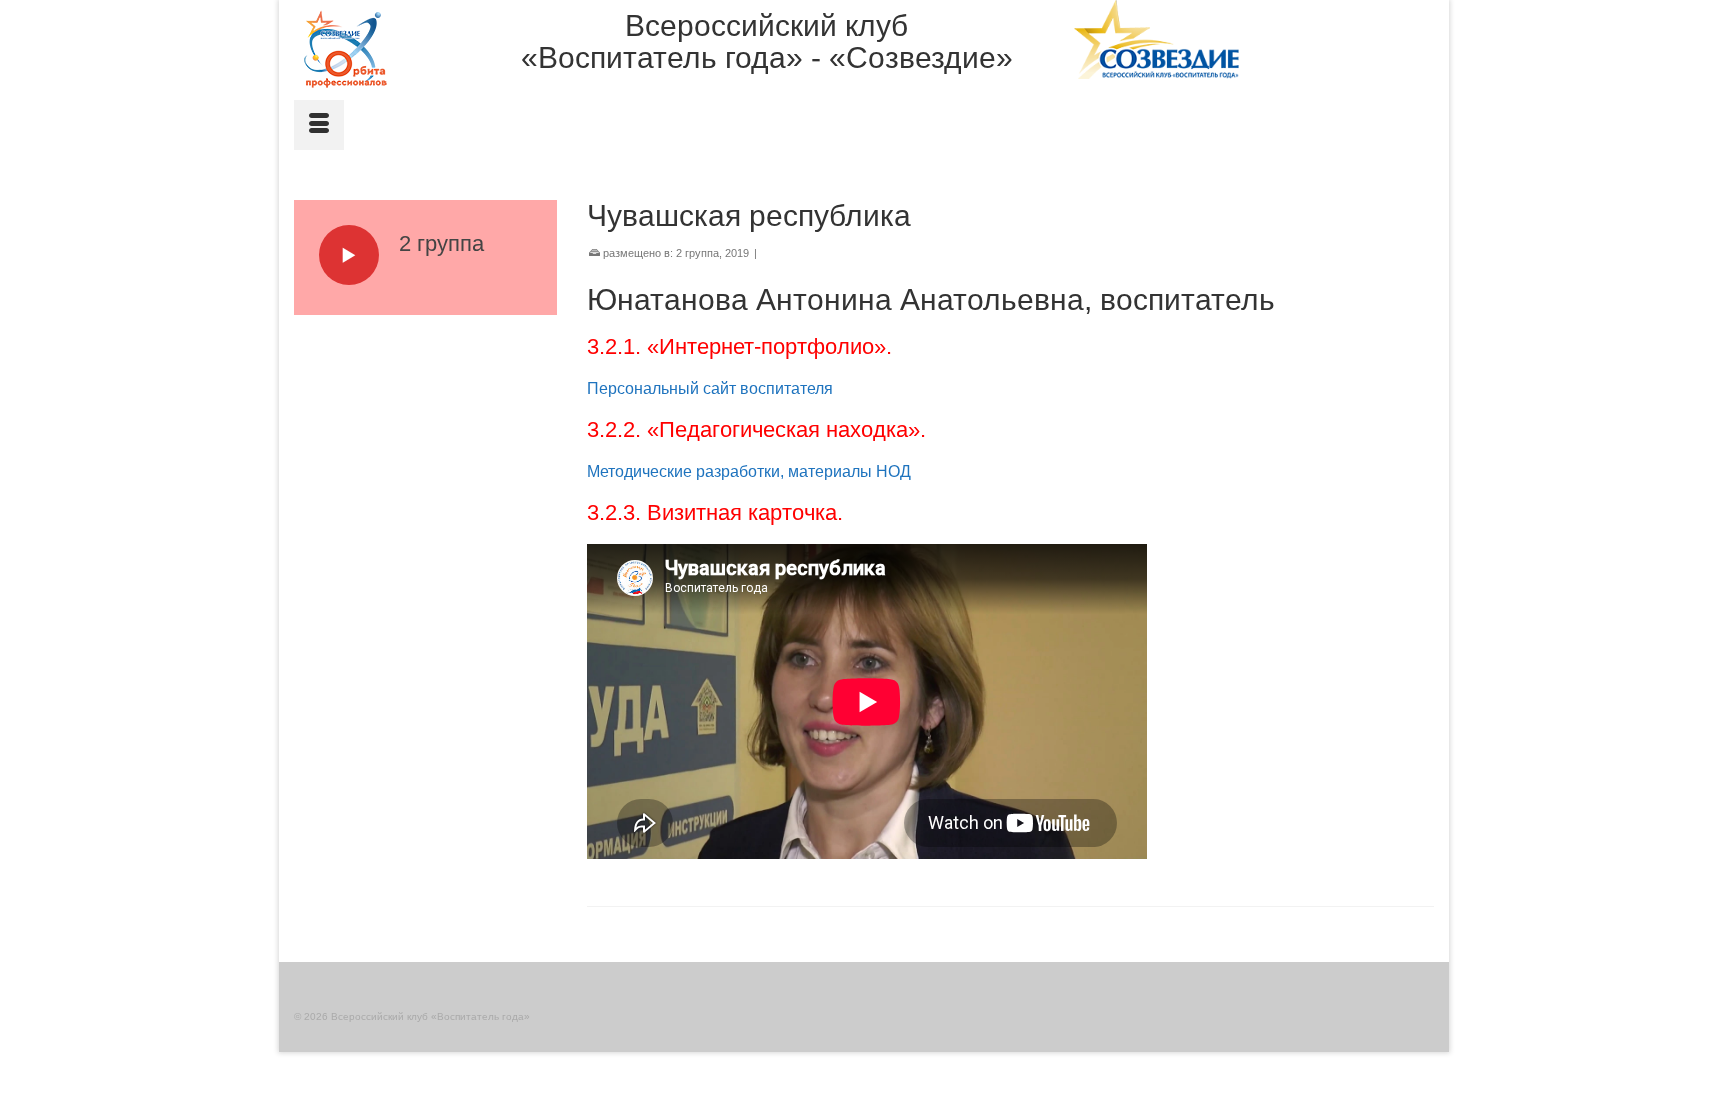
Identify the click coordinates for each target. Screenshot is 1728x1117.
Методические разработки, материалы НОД (749, 471)
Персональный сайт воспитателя (710, 388)
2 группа (697, 253)
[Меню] (319, 125)
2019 (737, 253)
